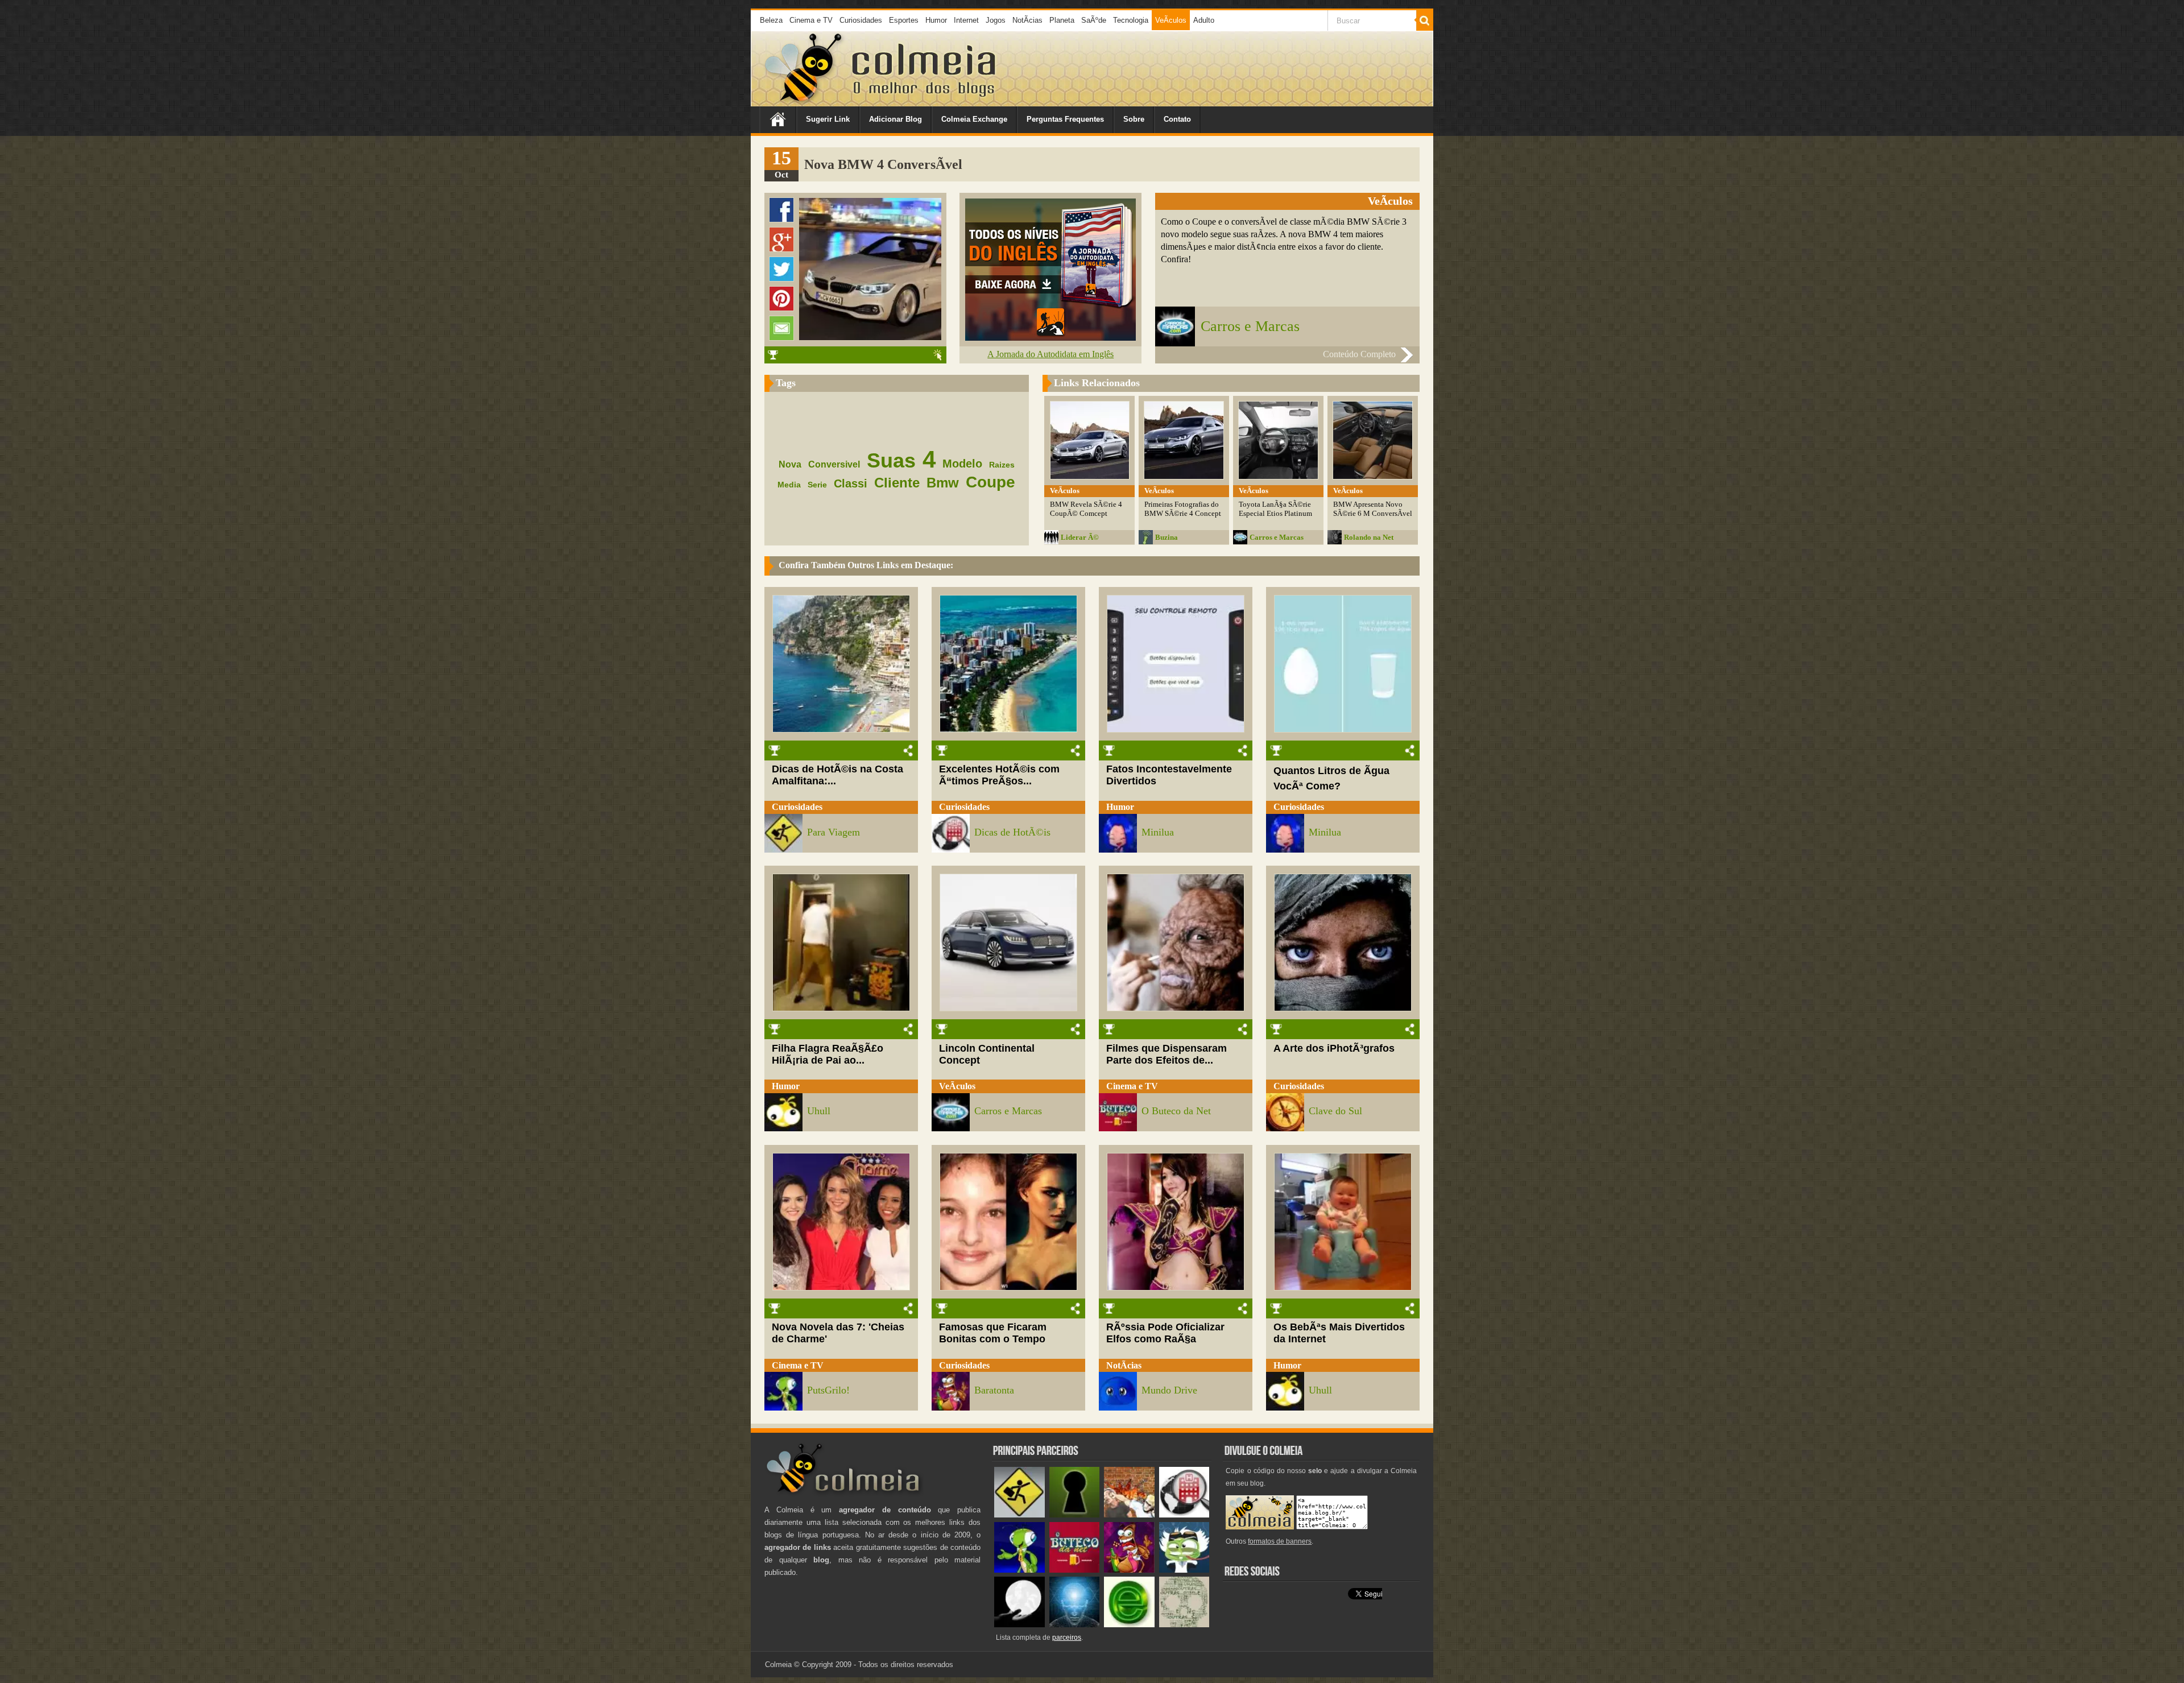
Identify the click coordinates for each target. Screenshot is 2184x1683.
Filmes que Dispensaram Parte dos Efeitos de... (1167, 1054)
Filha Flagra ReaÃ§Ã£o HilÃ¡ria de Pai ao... (828, 1054)
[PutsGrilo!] (1019, 1570)
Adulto (1204, 20)
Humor (936, 20)
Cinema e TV (811, 20)
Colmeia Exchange (974, 119)
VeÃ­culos (1171, 20)
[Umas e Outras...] (1184, 1625)
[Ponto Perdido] (1075, 1515)
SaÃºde (1094, 20)
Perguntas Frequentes (1065, 119)
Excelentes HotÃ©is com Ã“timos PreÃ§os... (999, 775)
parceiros (1067, 1637)
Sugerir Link (828, 119)
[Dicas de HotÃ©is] (1184, 1515)
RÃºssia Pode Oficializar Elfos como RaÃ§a (1165, 1333)
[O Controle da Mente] (1075, 1625)
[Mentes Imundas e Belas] (1019, 1625)
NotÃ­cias (1027, 20)
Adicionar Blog (895, 119)
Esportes (904, 20)
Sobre (1134, 119)
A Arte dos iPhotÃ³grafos (1334, 1048)
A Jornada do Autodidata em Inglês (1050, 354)
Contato (1177, 119)
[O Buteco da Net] (1075, 1570)
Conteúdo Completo (1359, 354)
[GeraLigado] (1184, 1570)
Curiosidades (861, 20)
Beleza (771, 20)
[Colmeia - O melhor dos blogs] (804, 102)
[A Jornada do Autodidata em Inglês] (1050, 338)
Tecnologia (1131, 20)
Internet (966, 20)
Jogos (996, 20)
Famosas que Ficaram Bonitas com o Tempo (993, 1333)
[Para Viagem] (1019, 1515)
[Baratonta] (1129, 1570)
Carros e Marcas (1250, 326)
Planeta (1062, 20)
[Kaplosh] (1129, 1515)
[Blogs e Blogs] (1129, 1625)
